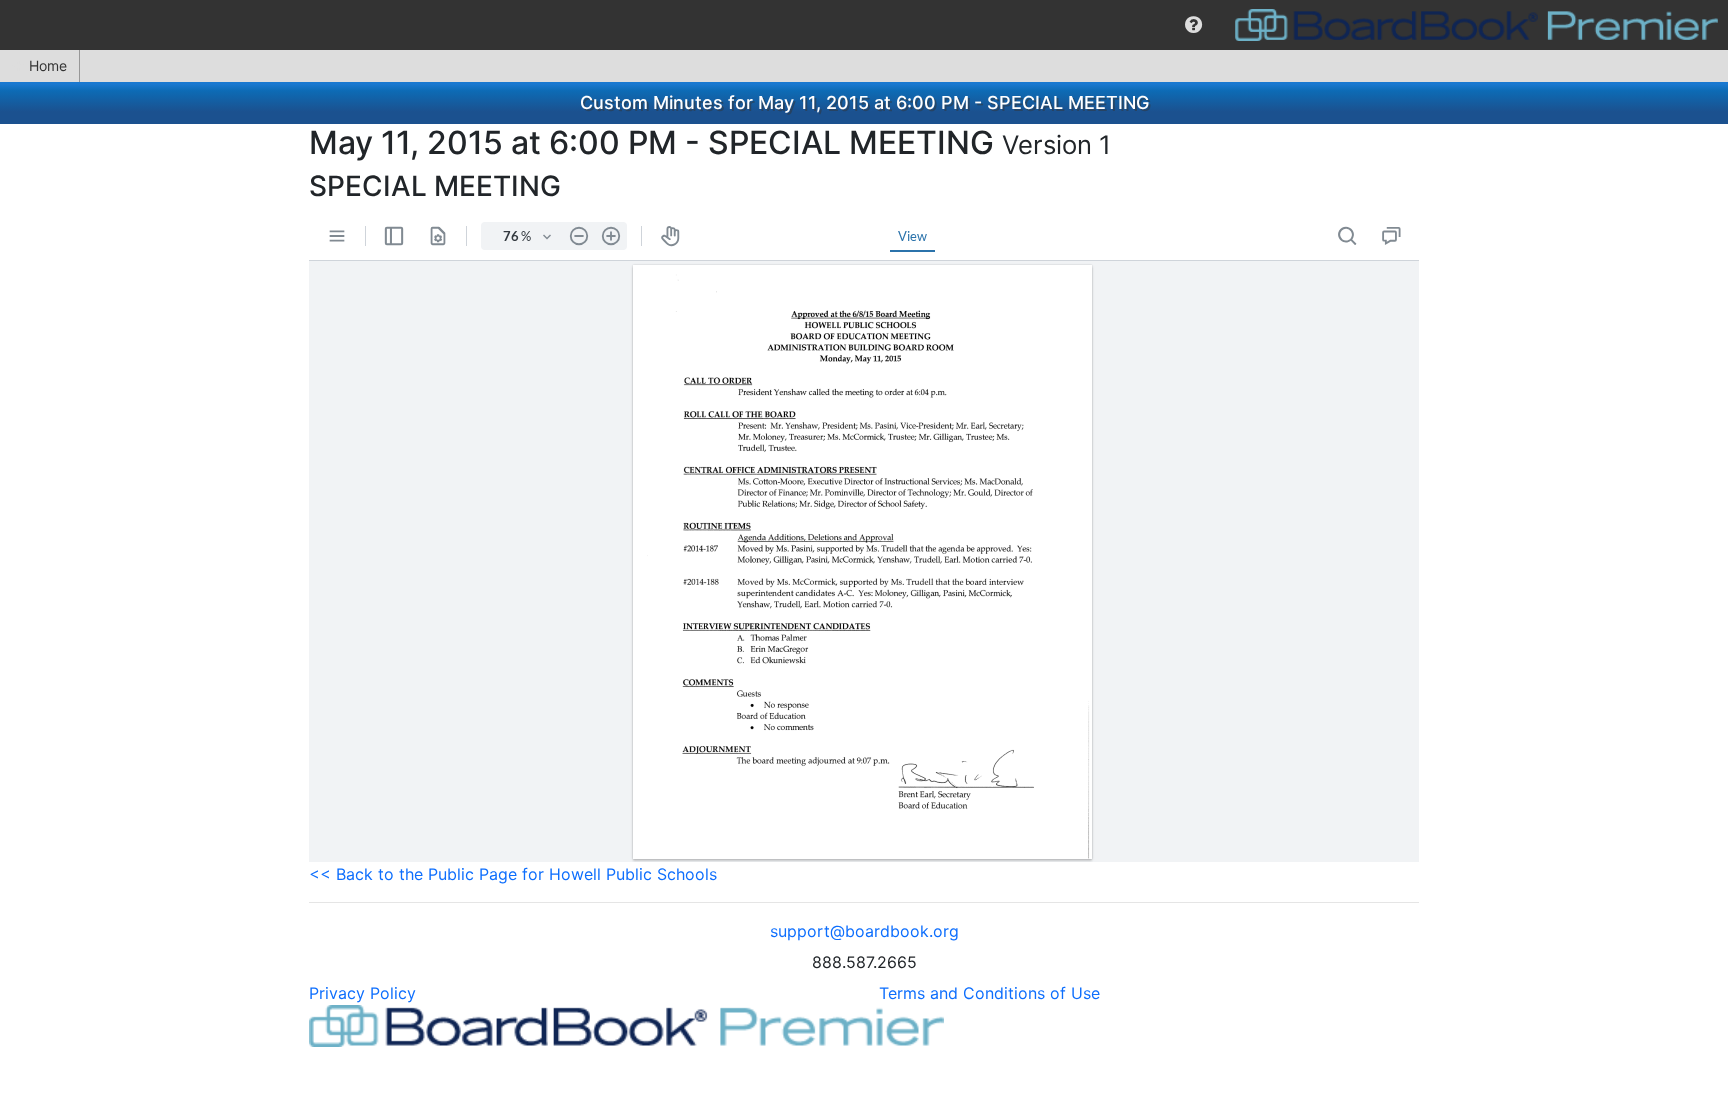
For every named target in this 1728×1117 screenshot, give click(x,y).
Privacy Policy (362, 993)
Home (48, 65)
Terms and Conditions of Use (989, 993)
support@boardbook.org (864, 931)
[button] (1193, 25)
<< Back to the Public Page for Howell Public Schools (513, 874)
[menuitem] (1193, 25)
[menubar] (864, 25)
